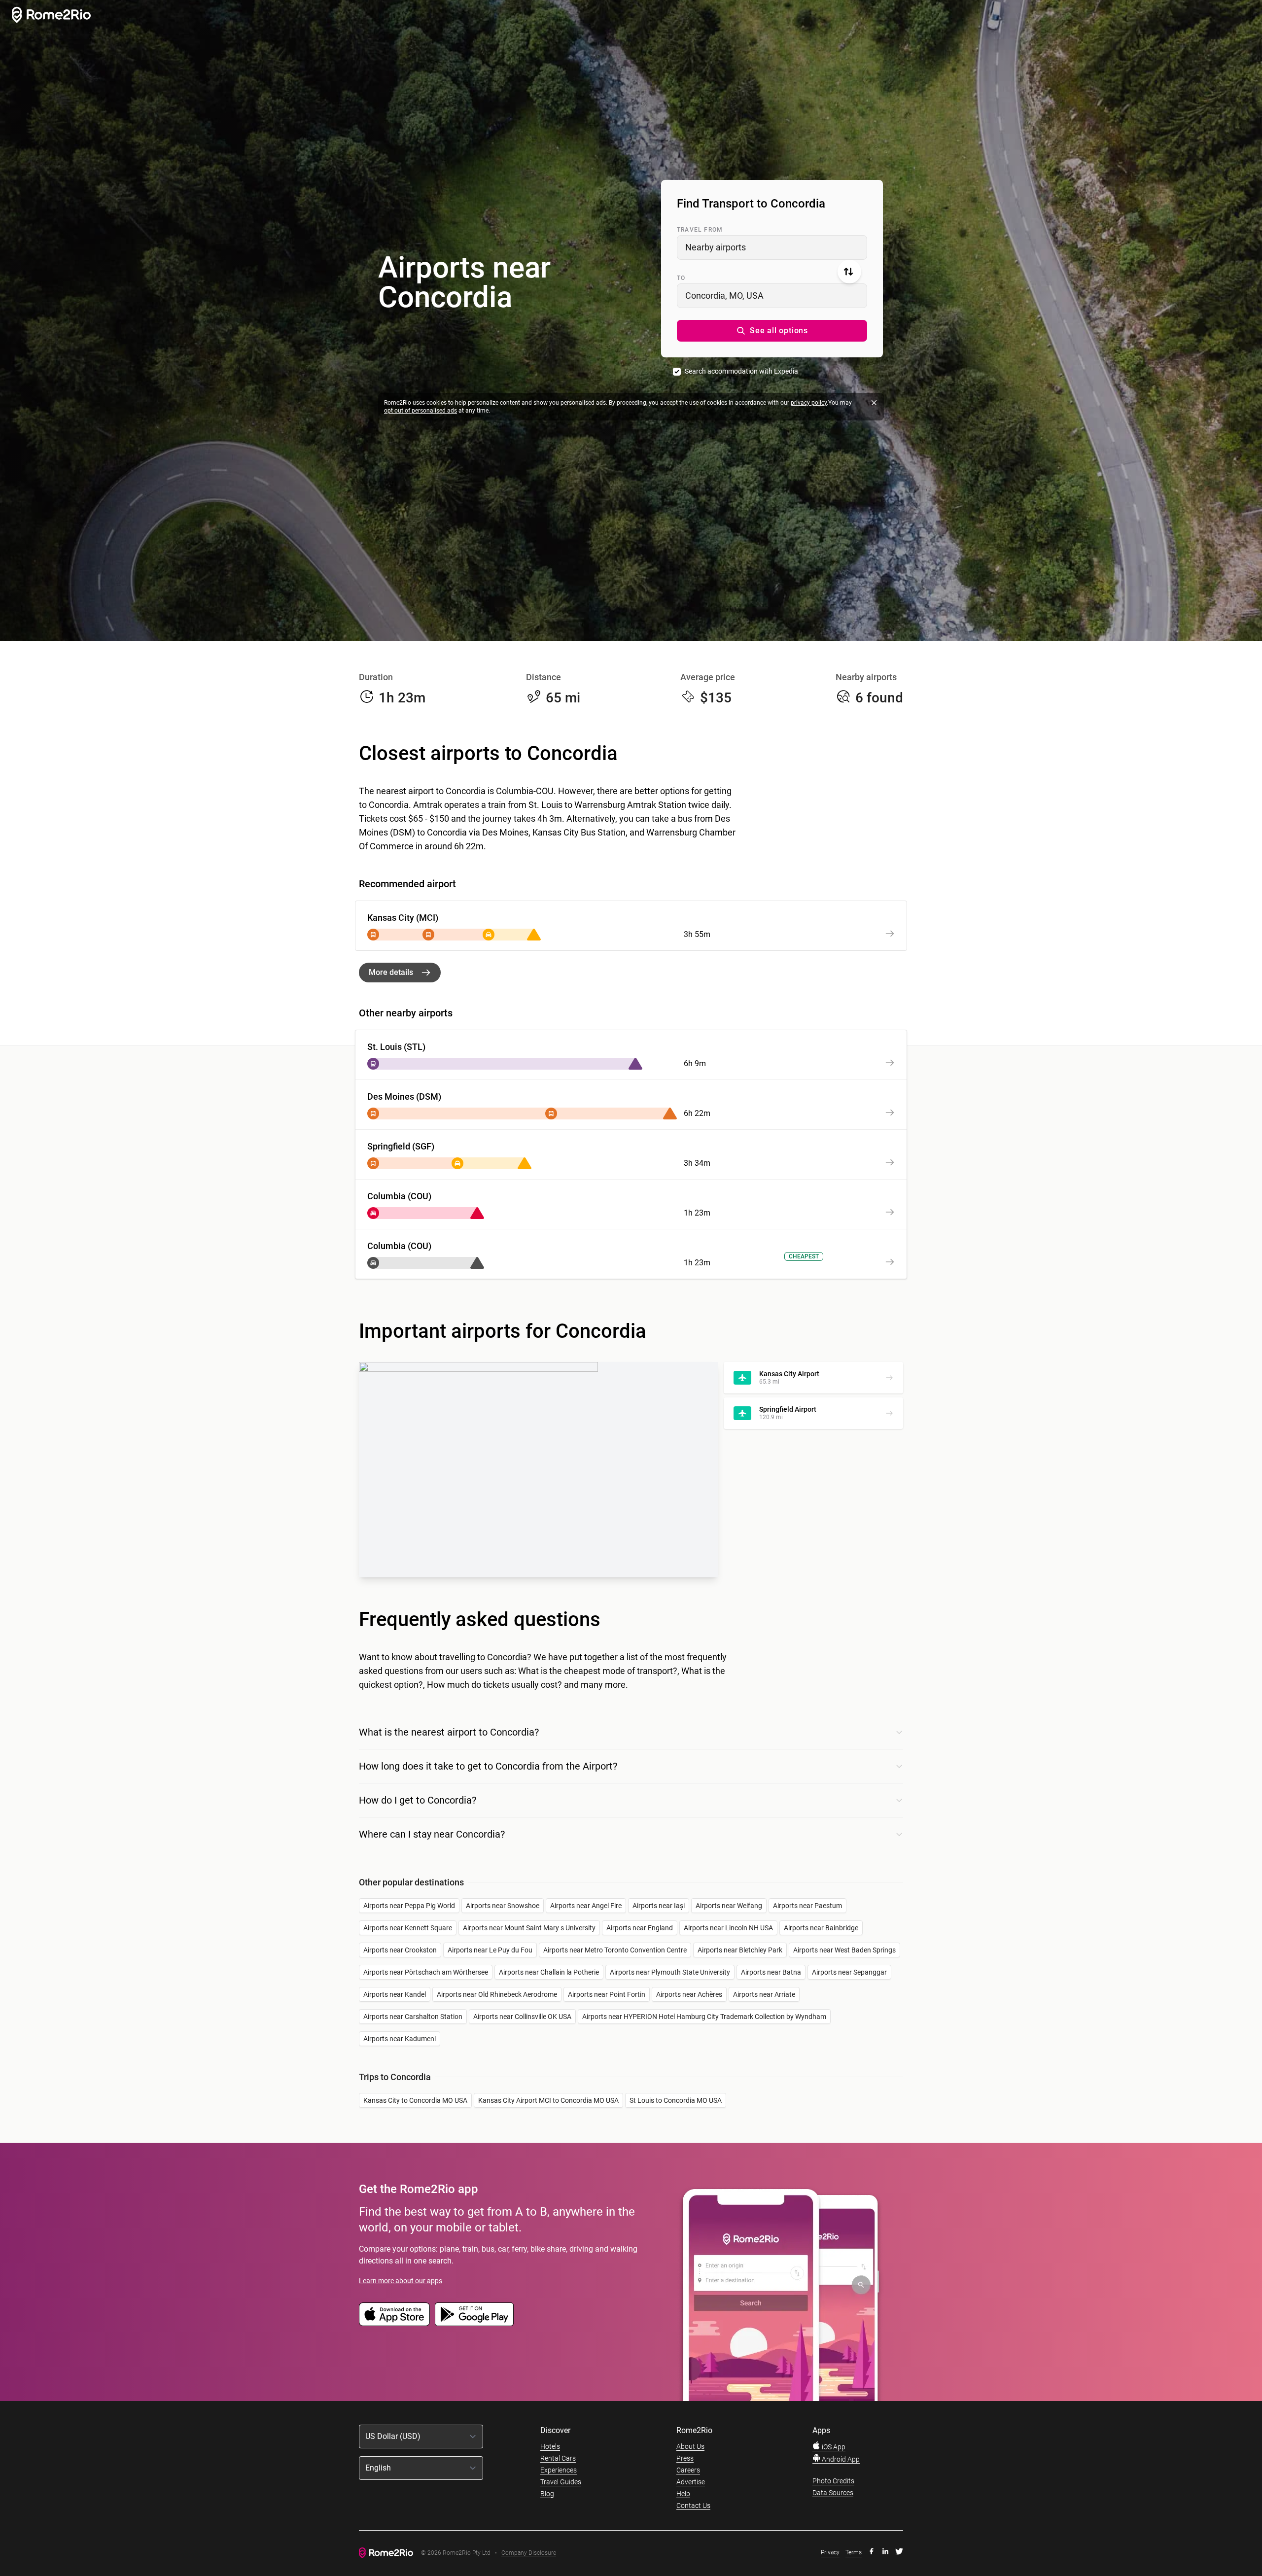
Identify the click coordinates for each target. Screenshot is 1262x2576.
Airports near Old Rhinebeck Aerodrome (497, 1994)
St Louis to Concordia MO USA (676, 2100)
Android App (840, 2459)
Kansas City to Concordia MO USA (415, 2100)
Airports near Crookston (400, 1950)
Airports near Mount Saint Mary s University (529, 1928)
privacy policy (809, 403)
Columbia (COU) (399, 1196)
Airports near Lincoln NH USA (728, 1928)
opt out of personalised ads (421, 411)
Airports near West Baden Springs (844, 1950)
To (681, 278)
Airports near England (640, 1928)
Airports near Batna (771, 1972)
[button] (772, 331)
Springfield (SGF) (401, 1146)
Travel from (700, 230)
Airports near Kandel (395, 1994)
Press (685, 2458)
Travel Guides (561, 2482)
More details (391, 972)
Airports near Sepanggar (849, 1972)
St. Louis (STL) (396, 1047)
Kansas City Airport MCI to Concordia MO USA (548, 2100)
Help (683, 2494)
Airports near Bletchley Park (740, 1950)
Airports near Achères (689, 1994)
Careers (688, 2470)
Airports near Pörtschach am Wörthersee (426, 1972)
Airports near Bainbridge (821, 1928)
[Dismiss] (874, 403)
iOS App (833, 2447)
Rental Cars (558, 2458)
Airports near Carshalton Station (413, 2017)
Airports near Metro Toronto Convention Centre (615, 1950)
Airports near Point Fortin (607, 1994)
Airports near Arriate (764, 1994)
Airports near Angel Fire (586, 1906)
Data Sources (833, 2493)
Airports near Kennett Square (408, 1928)
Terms (854, 2552)
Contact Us (693, 2506)
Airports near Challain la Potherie (549, 1972)
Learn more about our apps (401, 2281)
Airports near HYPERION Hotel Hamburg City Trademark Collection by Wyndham (704, 2017)
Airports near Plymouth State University (670, 1972)
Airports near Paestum (807, 1906)
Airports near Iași (659, 1906)
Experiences (559, 2470)
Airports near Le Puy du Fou (490, 1950)
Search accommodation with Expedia (741, 371)
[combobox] (772, 247)
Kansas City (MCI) (403, 918)
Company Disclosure (529, 2553)
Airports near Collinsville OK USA (522, 2017)
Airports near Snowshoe (503, 1906)
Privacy (830, 2552)
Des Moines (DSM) (404, 1097)
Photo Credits (833, 2481)
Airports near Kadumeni (400, 2039)
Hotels (550, 2446)
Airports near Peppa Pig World (409, 1906)
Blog (547, 2494)
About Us (690, 2446)
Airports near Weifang (729, 1906)
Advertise (691, 2482)
